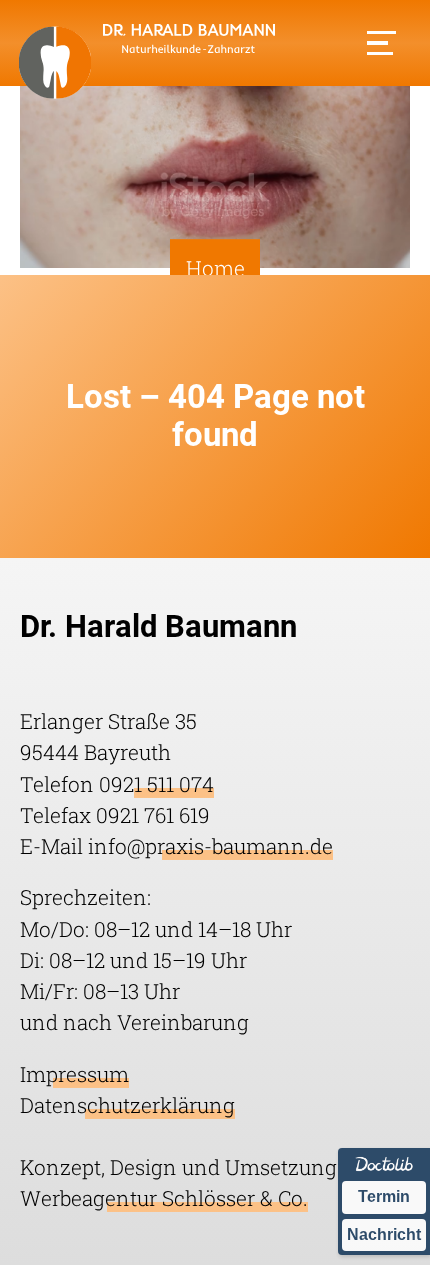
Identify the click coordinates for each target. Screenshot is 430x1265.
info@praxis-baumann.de (210, 846)
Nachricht (384, 1234)
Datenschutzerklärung (127, 1105)
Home (215, 268)
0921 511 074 (156, 784)
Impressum (74, 1074)
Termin (384, 1196)
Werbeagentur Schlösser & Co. (164, 1198)
